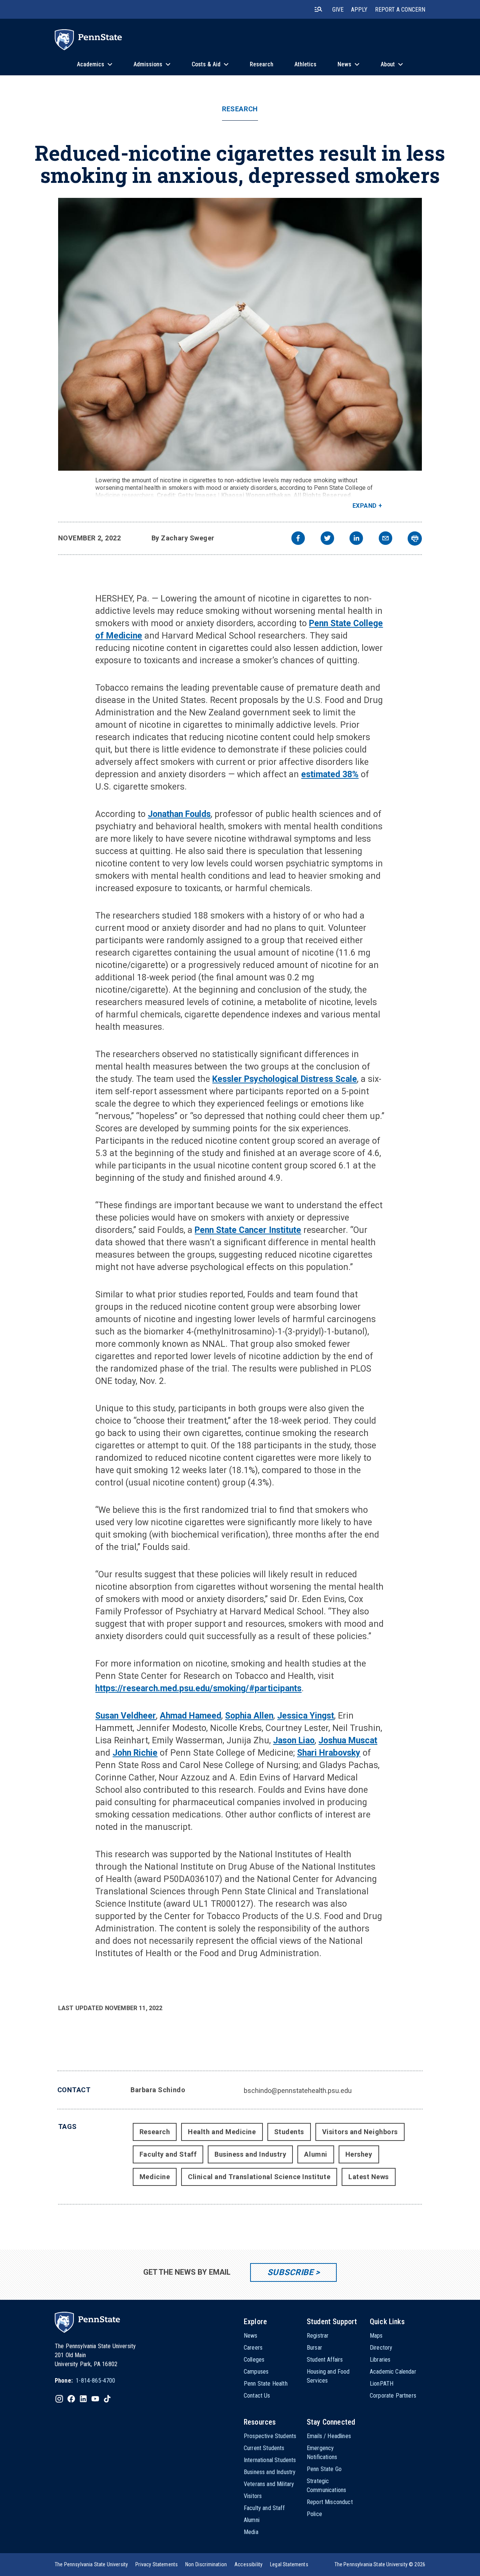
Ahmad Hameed (190, 1716)
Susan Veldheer (126, 1716)
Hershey (359, 2154)
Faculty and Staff (168, 2154)
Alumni (316, 2154)
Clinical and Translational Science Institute (259, 2177)
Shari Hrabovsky (329, 1753)
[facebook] (298, 539)
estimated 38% (330, 774)
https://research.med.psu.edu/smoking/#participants (198, 1688)
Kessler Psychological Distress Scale (285, 1079)
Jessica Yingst (306, 1716)
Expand (365, 506)
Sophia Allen (249, 1716)
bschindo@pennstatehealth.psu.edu (298, 2091)
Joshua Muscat (348, 1741)
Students (289, 2132)
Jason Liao (294, 1741)
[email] (385, 539)
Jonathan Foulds (179, 814)
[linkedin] (356, 539)
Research (240, 109)
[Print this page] (415, 539)
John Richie (135, 1753)
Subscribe (290, 2272)
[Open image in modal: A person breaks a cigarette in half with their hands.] (240, 334)
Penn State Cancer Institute (248, 1230)
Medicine (155, 2177)
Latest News (369, 2177)
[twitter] (327, 539)
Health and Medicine (222, 2132)
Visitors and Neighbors (360, 2132)
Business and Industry (250, 2154)
